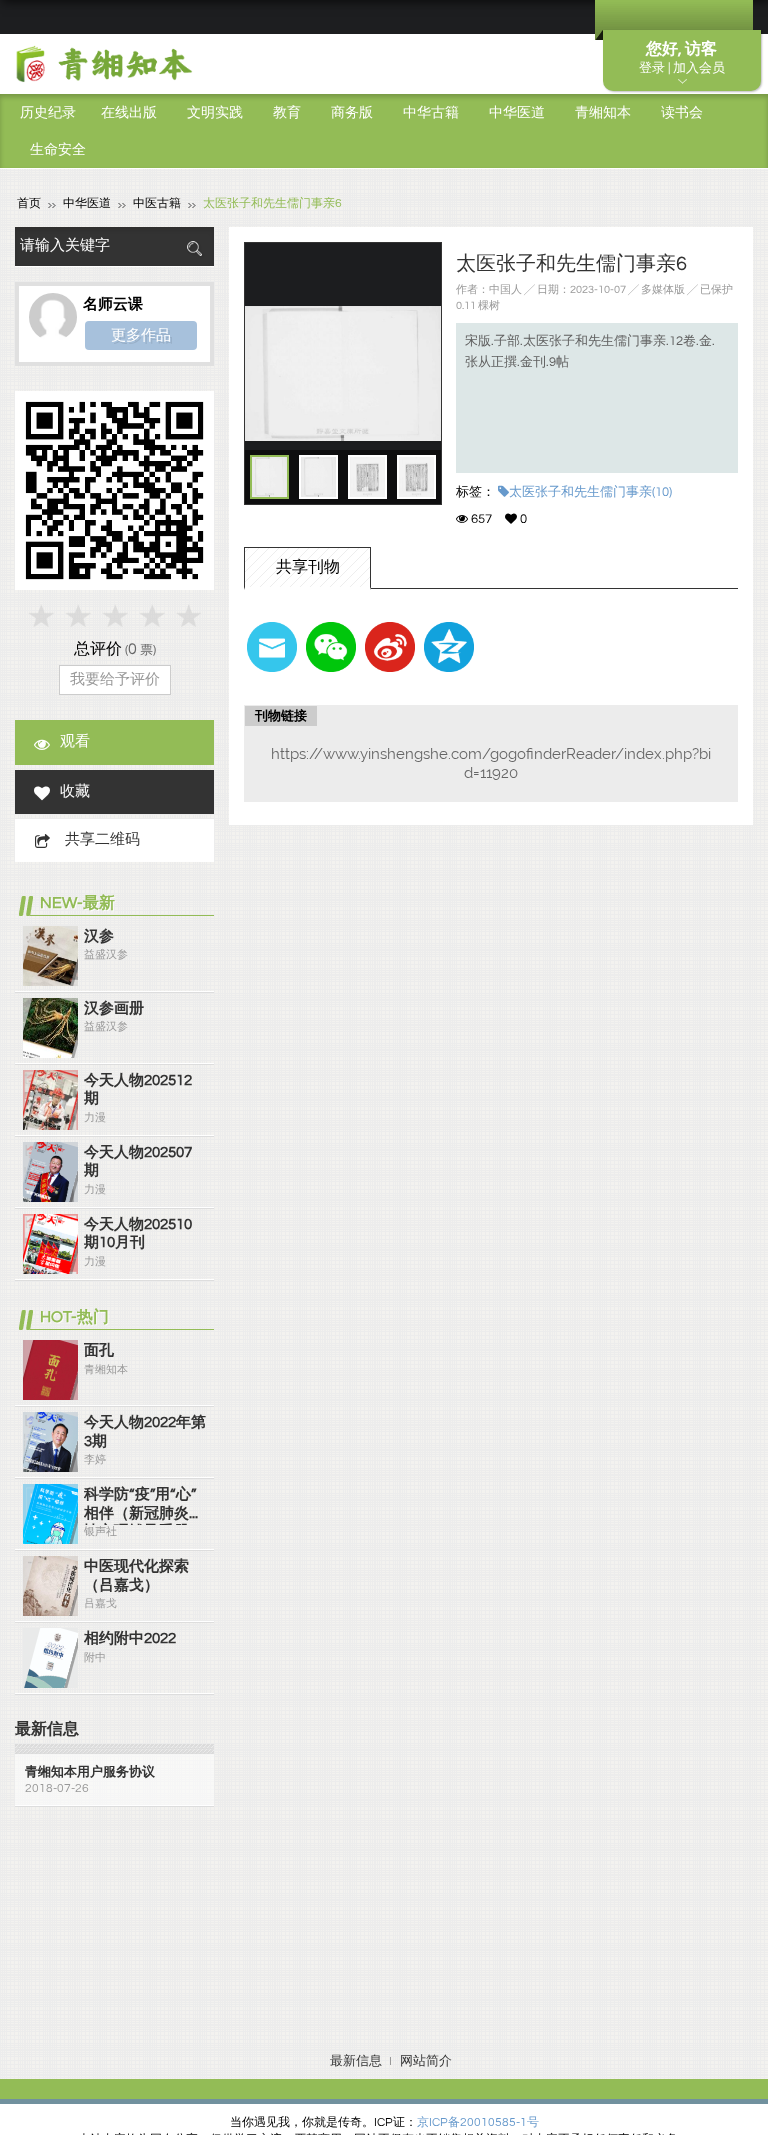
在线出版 (129, 113)
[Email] (272, 647)
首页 (29, 203)
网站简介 (426, 2061)
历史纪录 (48, 113)
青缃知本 (603, 113)
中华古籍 (431, 113)
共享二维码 (102, 839)
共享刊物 (308, 567)
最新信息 (356, 2061)
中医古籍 (157, 203)
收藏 (75, 791)
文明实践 (215, 113)
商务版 (352, 113)
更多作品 (141, 335)
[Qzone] (449, 647)
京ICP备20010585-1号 (478, 2122)
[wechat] (331, 647)
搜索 (194, 248)
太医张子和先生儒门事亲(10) (590, 492)
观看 (75, 741)
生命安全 (58, 150)
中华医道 (517, 113)
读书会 (682, 113)
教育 (287, 113)
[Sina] (390, 647)
